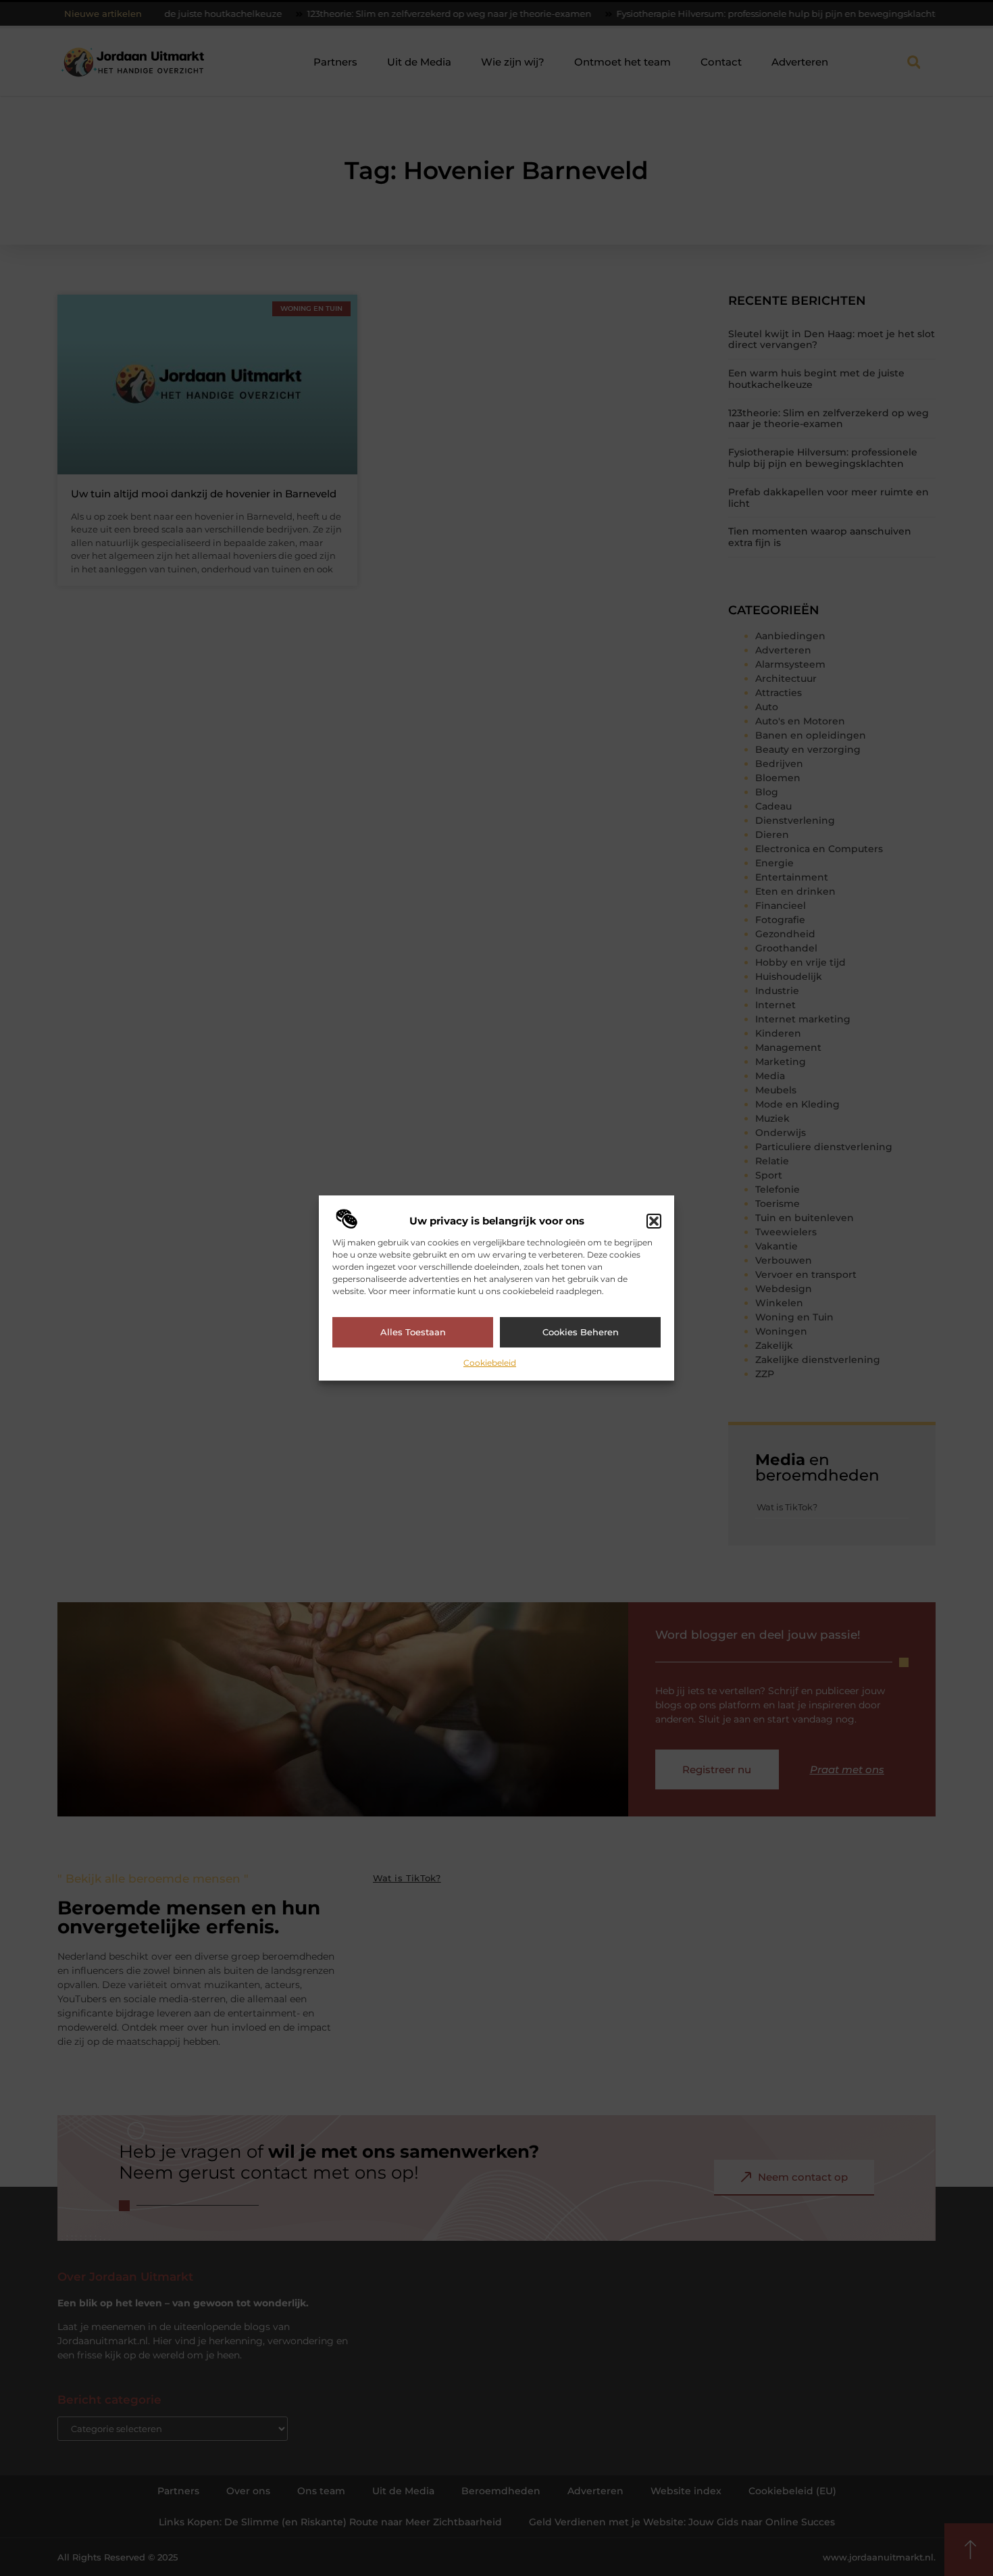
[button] (654, 1221)
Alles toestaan (413, 1332)
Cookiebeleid (490, 1363)
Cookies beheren (581, 1332)
